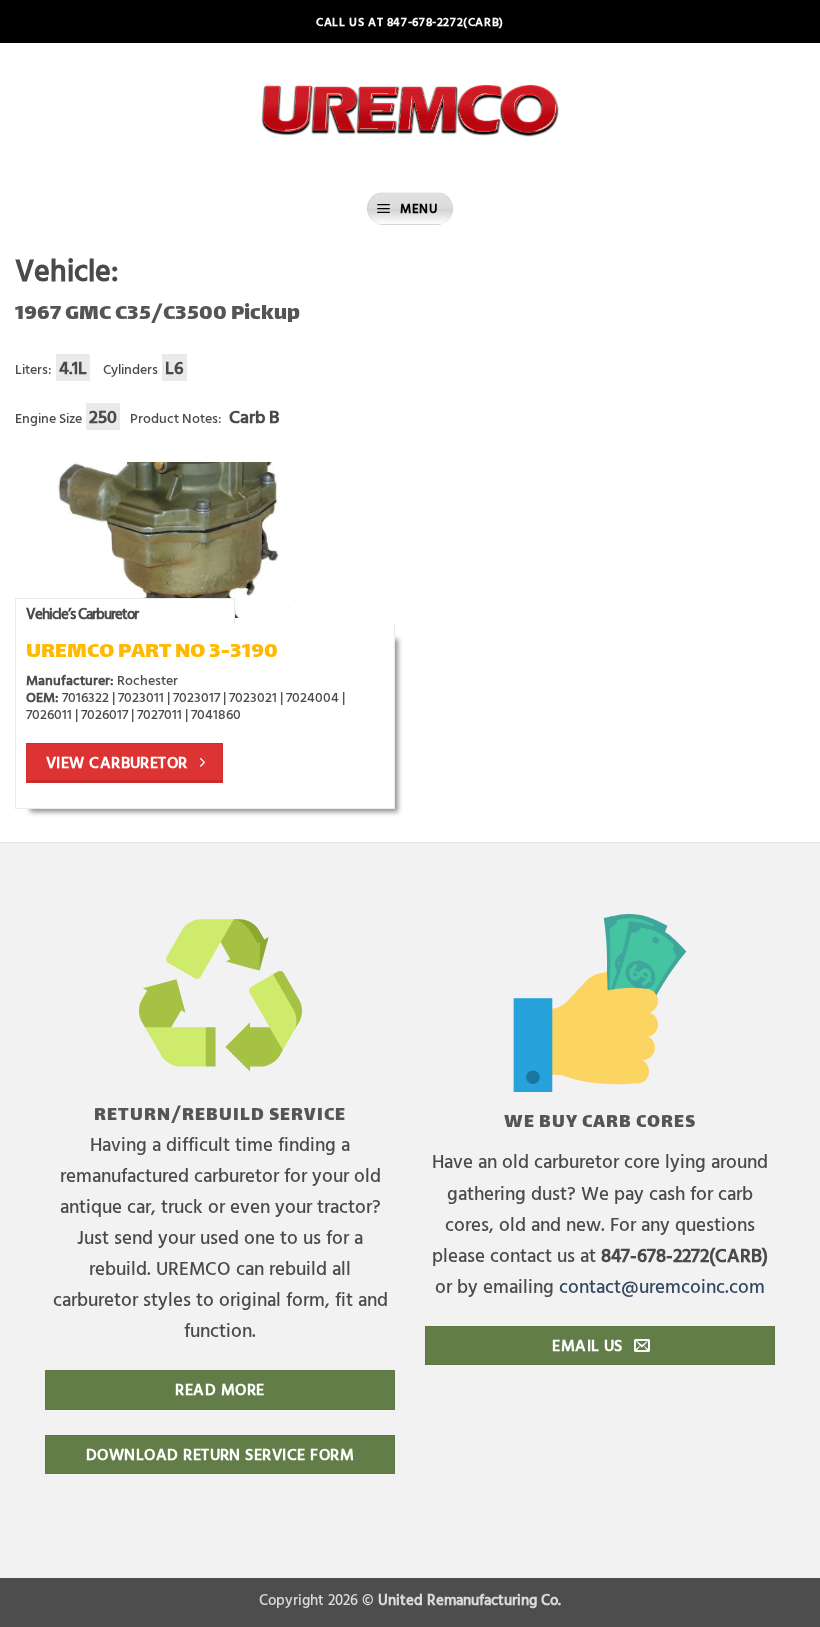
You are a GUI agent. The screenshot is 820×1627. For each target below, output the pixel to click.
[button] (410, 208)
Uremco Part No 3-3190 (152, 652)
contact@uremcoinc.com (662, 1285)
